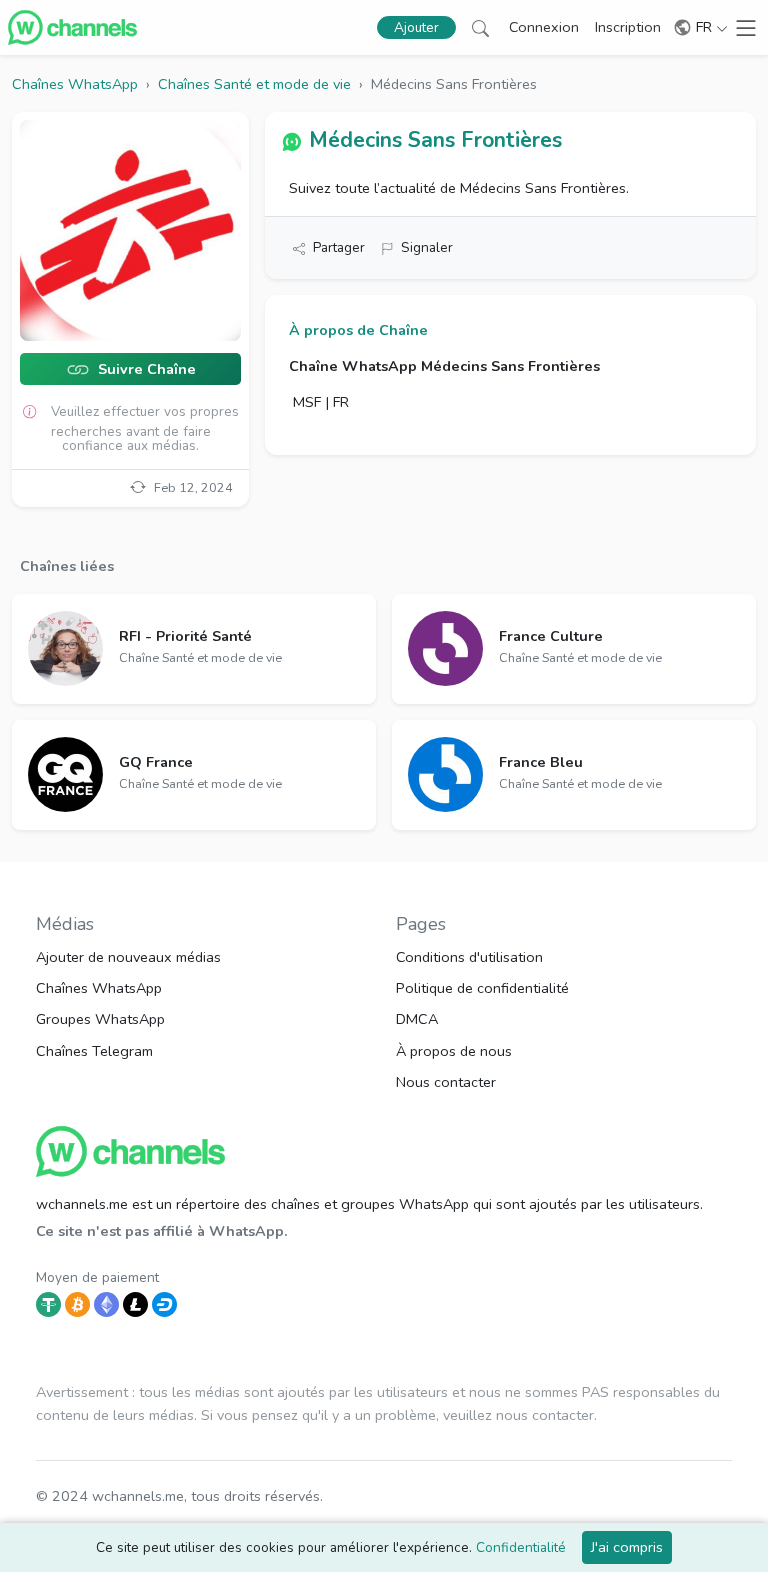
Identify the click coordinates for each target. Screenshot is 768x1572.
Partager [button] (339, 247)
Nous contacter (446, 1082)
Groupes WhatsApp (100, 1019)
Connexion (544, 27)
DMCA (417, 1019)
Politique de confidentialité (482, 988)
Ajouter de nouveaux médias (128, 957)
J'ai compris (627, 1547)
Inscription (628, 27)
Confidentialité (521, 1547)
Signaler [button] (427, 247)
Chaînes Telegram (94, 1051)
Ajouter (416, 27)
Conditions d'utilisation (469, 957)
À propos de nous (454, 1051)
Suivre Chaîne (145, 370)
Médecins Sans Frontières (435, 140)
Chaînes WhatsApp (99, 988)
